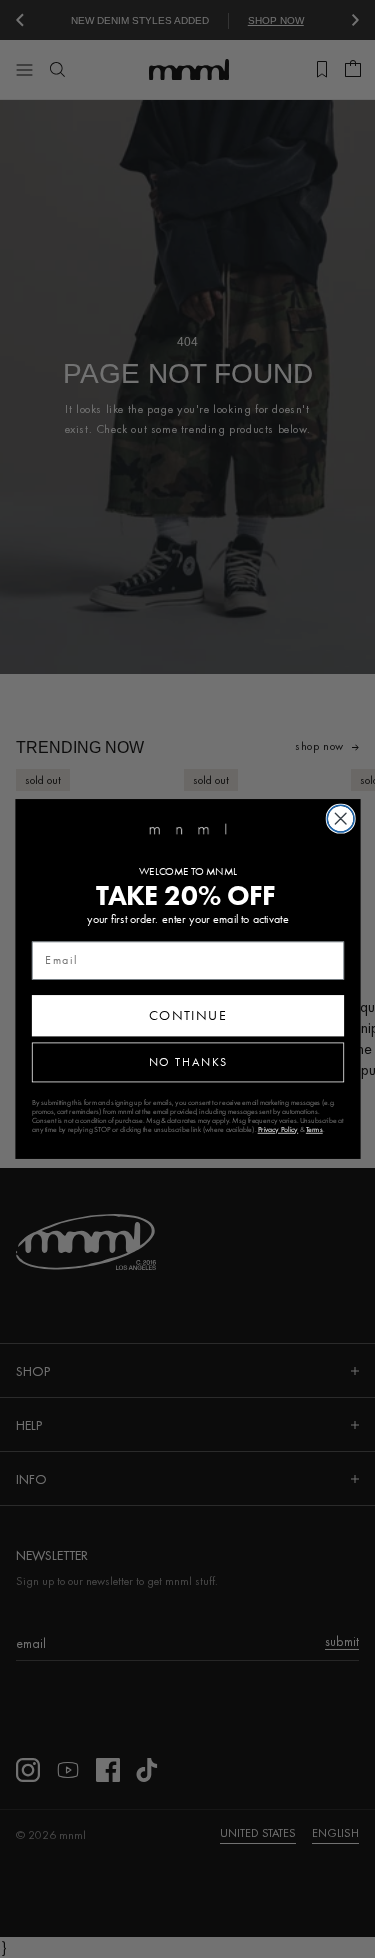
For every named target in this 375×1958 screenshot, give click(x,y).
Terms (313, 1129)
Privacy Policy (277, 1129)
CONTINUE (187, 1015)
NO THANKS (187, 1062)
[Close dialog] (340, 818)
